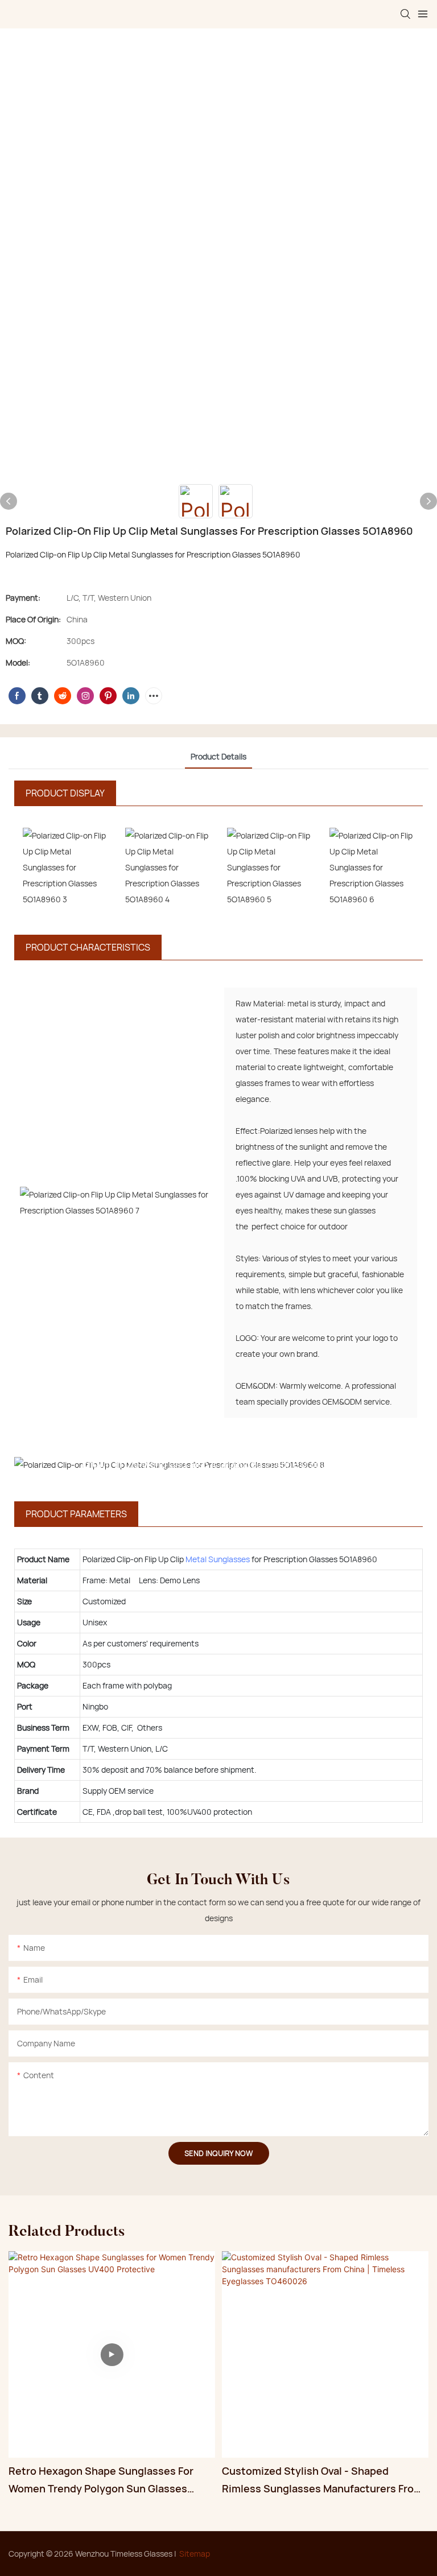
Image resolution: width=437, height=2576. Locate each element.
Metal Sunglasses (218, 1559)
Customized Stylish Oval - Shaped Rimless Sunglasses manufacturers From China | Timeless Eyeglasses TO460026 (322, 2480)
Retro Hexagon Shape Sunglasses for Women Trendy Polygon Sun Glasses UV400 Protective (101, 2480)
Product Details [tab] (218, 756)
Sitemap (195, 2554)
